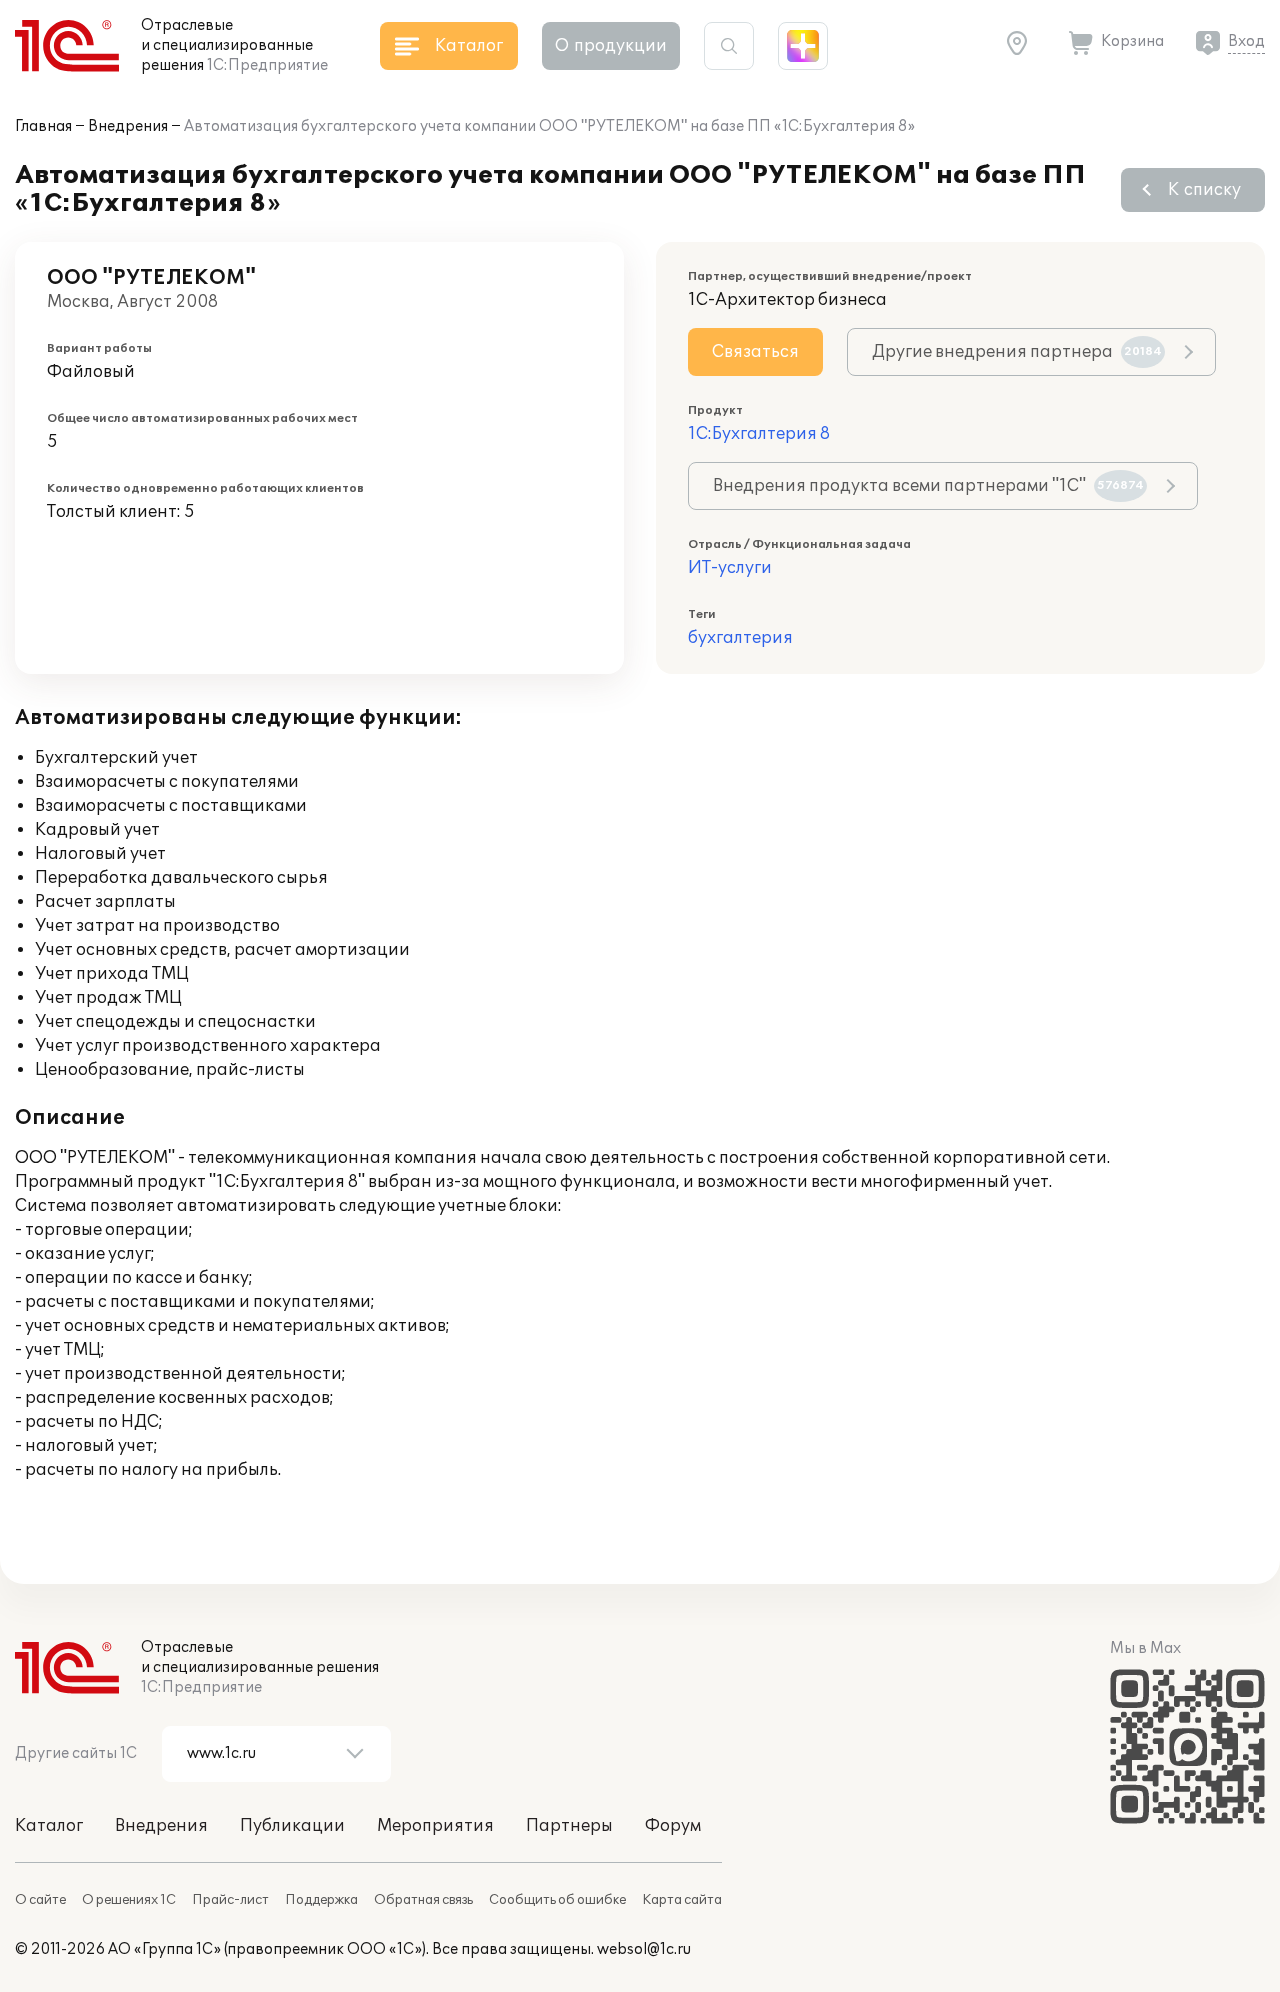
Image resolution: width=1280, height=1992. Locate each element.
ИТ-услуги (730, 568)
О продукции (611, 46)
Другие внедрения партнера (1017, 352)
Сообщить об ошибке (557, 1900)
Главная (43, 126)
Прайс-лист (230, 1900)
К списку (1204, 190)
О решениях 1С (129, 1900)
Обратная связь (423, 1900)
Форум (673, 1826)
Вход (1246, 41)
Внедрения (128, 126)
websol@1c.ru (644, 1949)
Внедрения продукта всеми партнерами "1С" (928, 486)
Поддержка (321, 1900)
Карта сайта (682, 1900)
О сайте (40, 1900)
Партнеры (569, 1826)
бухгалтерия (740, 638)
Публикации (292, 1826)
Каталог (49, 1826)
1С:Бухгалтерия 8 (759, 434)
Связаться (755, 352)
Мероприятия (435, 1826)
